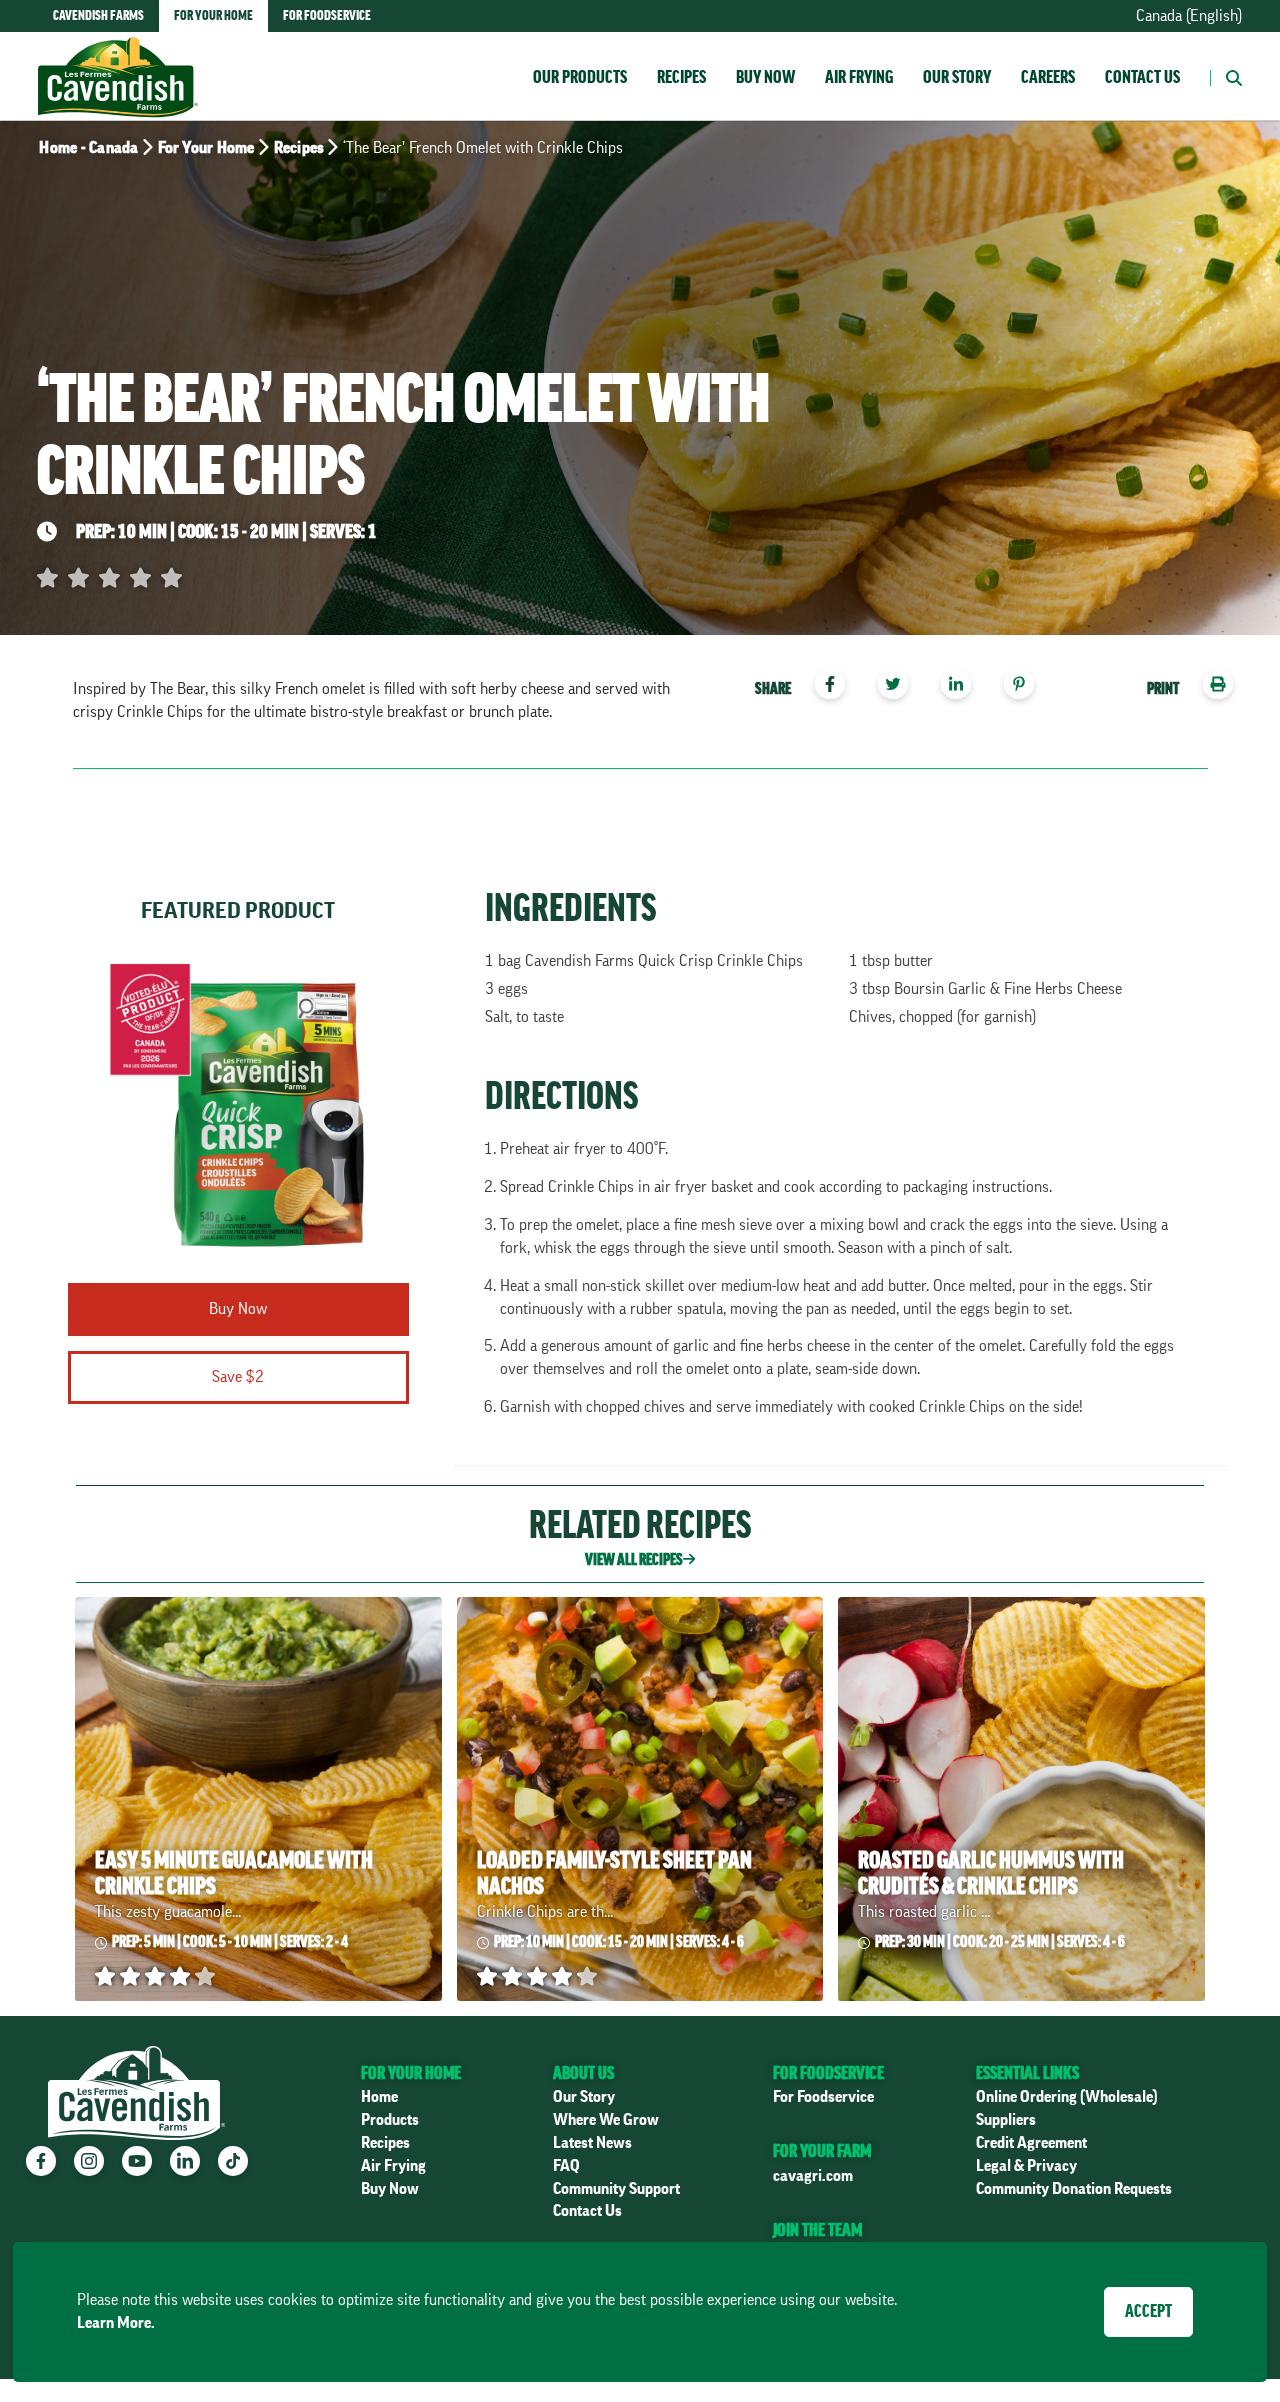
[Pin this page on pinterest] (1026, 687)
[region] (890, 687)
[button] (1226, 76)
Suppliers (1006, 2120)
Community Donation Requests (1074, 2189)
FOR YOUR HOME (411, 2073)
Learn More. (116, 2323)
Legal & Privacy (1026, 2166)
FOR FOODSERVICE (828, 2073)
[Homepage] (118, 57)
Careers (1048, 77)
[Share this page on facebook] (837, 687)
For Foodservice (823, 2097)
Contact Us (1142, 77)
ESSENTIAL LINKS (1027, 2073)
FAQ (566, 2166)
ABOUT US (583, 2073)
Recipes (681, 77)
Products (390, 2120)
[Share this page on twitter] (900, 687)
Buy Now (765, 77)
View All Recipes (634, 1560)
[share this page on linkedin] (963, 687)
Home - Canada (88, 148)
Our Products (580, 77)
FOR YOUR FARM (822, 2151)
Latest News (592, 2143)
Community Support (616, 2189)
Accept (1148, 2311)
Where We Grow (606, 2120)
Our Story (957, 77)
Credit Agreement (1031, 2143)
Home (379, 2097)
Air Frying (859, 77)
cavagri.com (813, 2176)
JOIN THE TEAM (817, 2230)
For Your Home (206, 148)
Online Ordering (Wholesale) (1067, 2097)
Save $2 (238, 1377)
